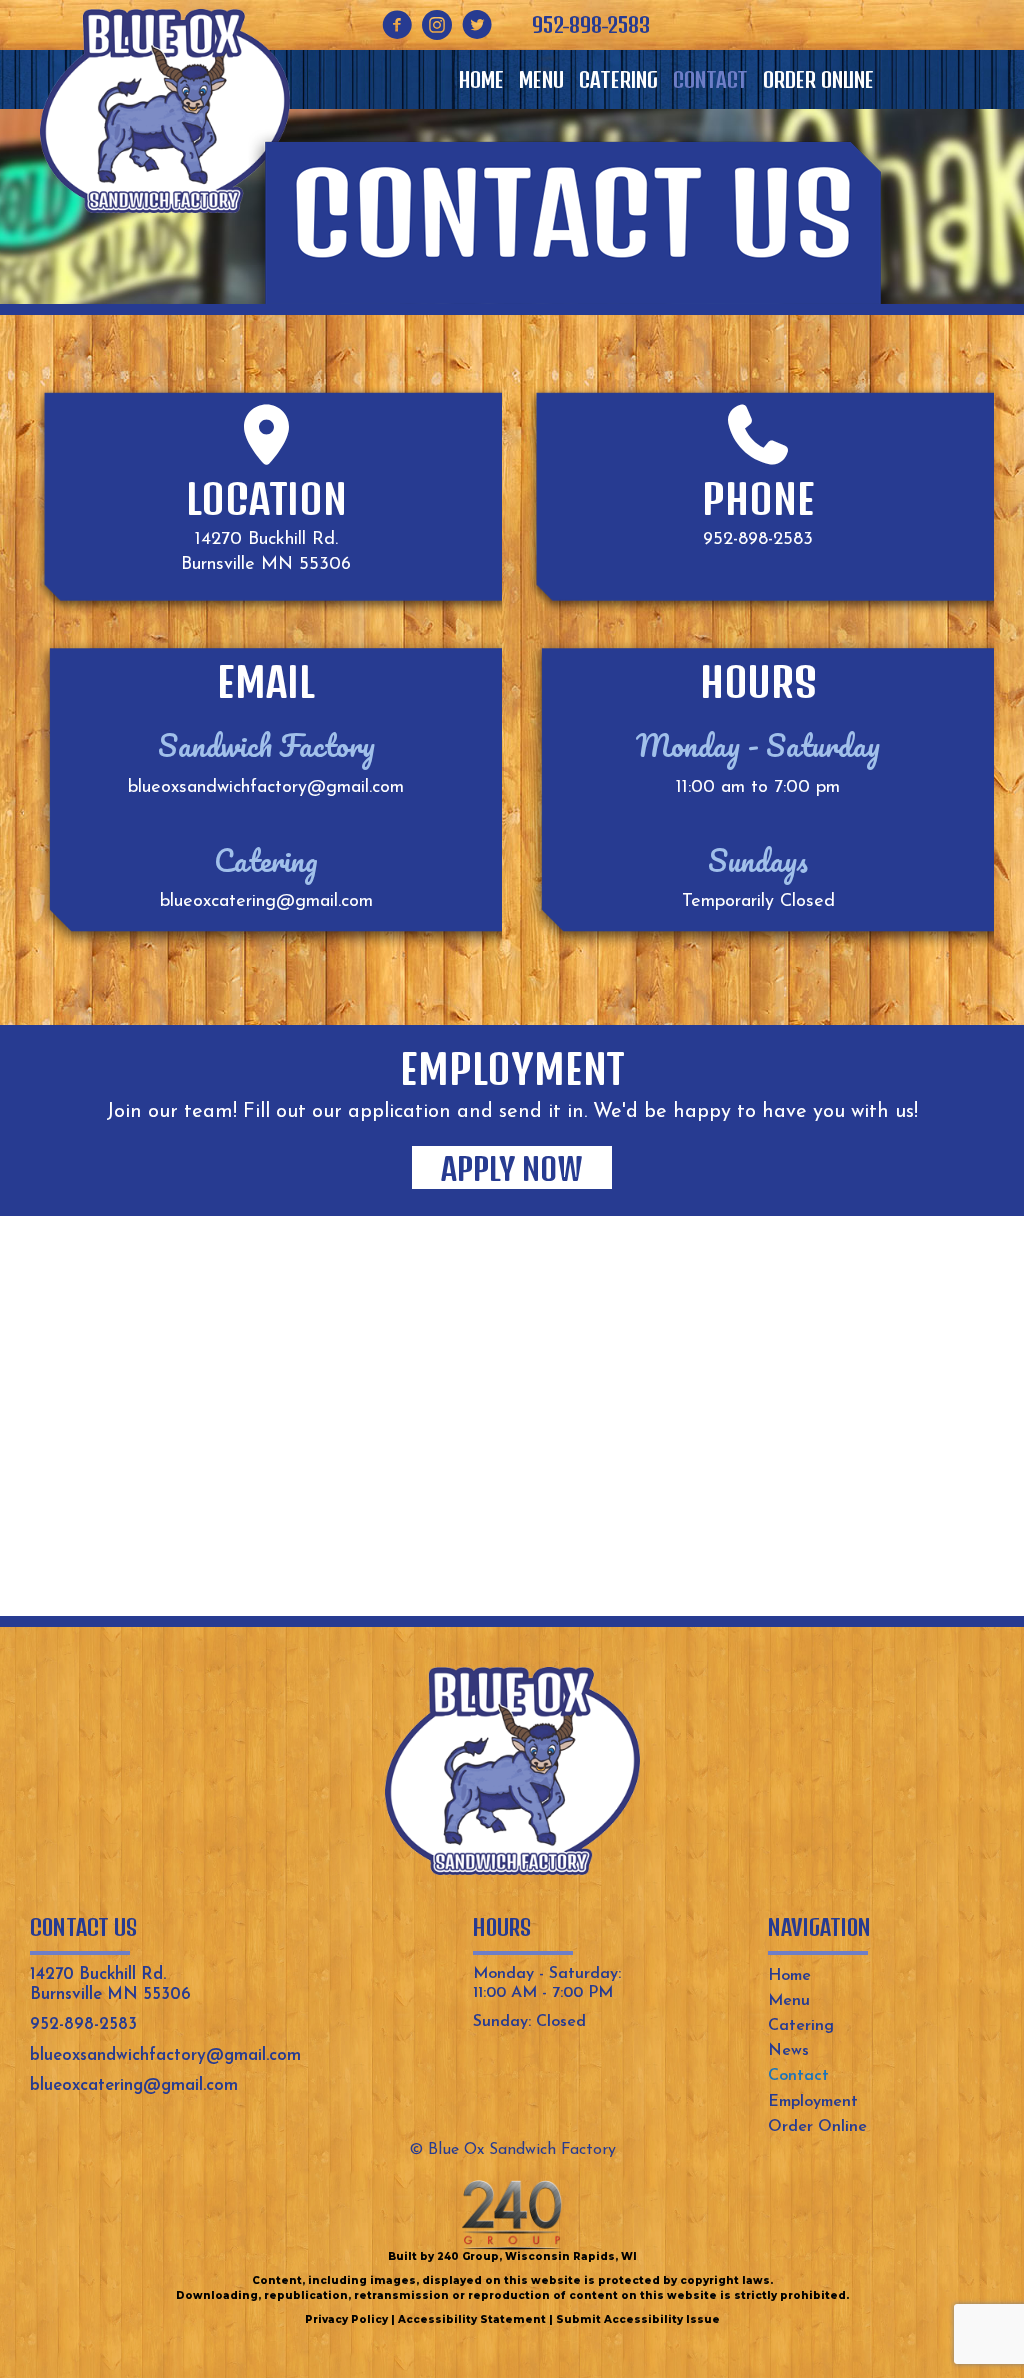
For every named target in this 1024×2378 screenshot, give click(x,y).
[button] (397, 25)
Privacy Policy (346, 2319)
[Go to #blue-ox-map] (266, 435)
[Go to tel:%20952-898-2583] (758, 435)
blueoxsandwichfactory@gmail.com (266, 788)
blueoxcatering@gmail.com (266, 902)
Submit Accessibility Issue (638, 2319)
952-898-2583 (758, 540)
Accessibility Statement (472, 2319)
